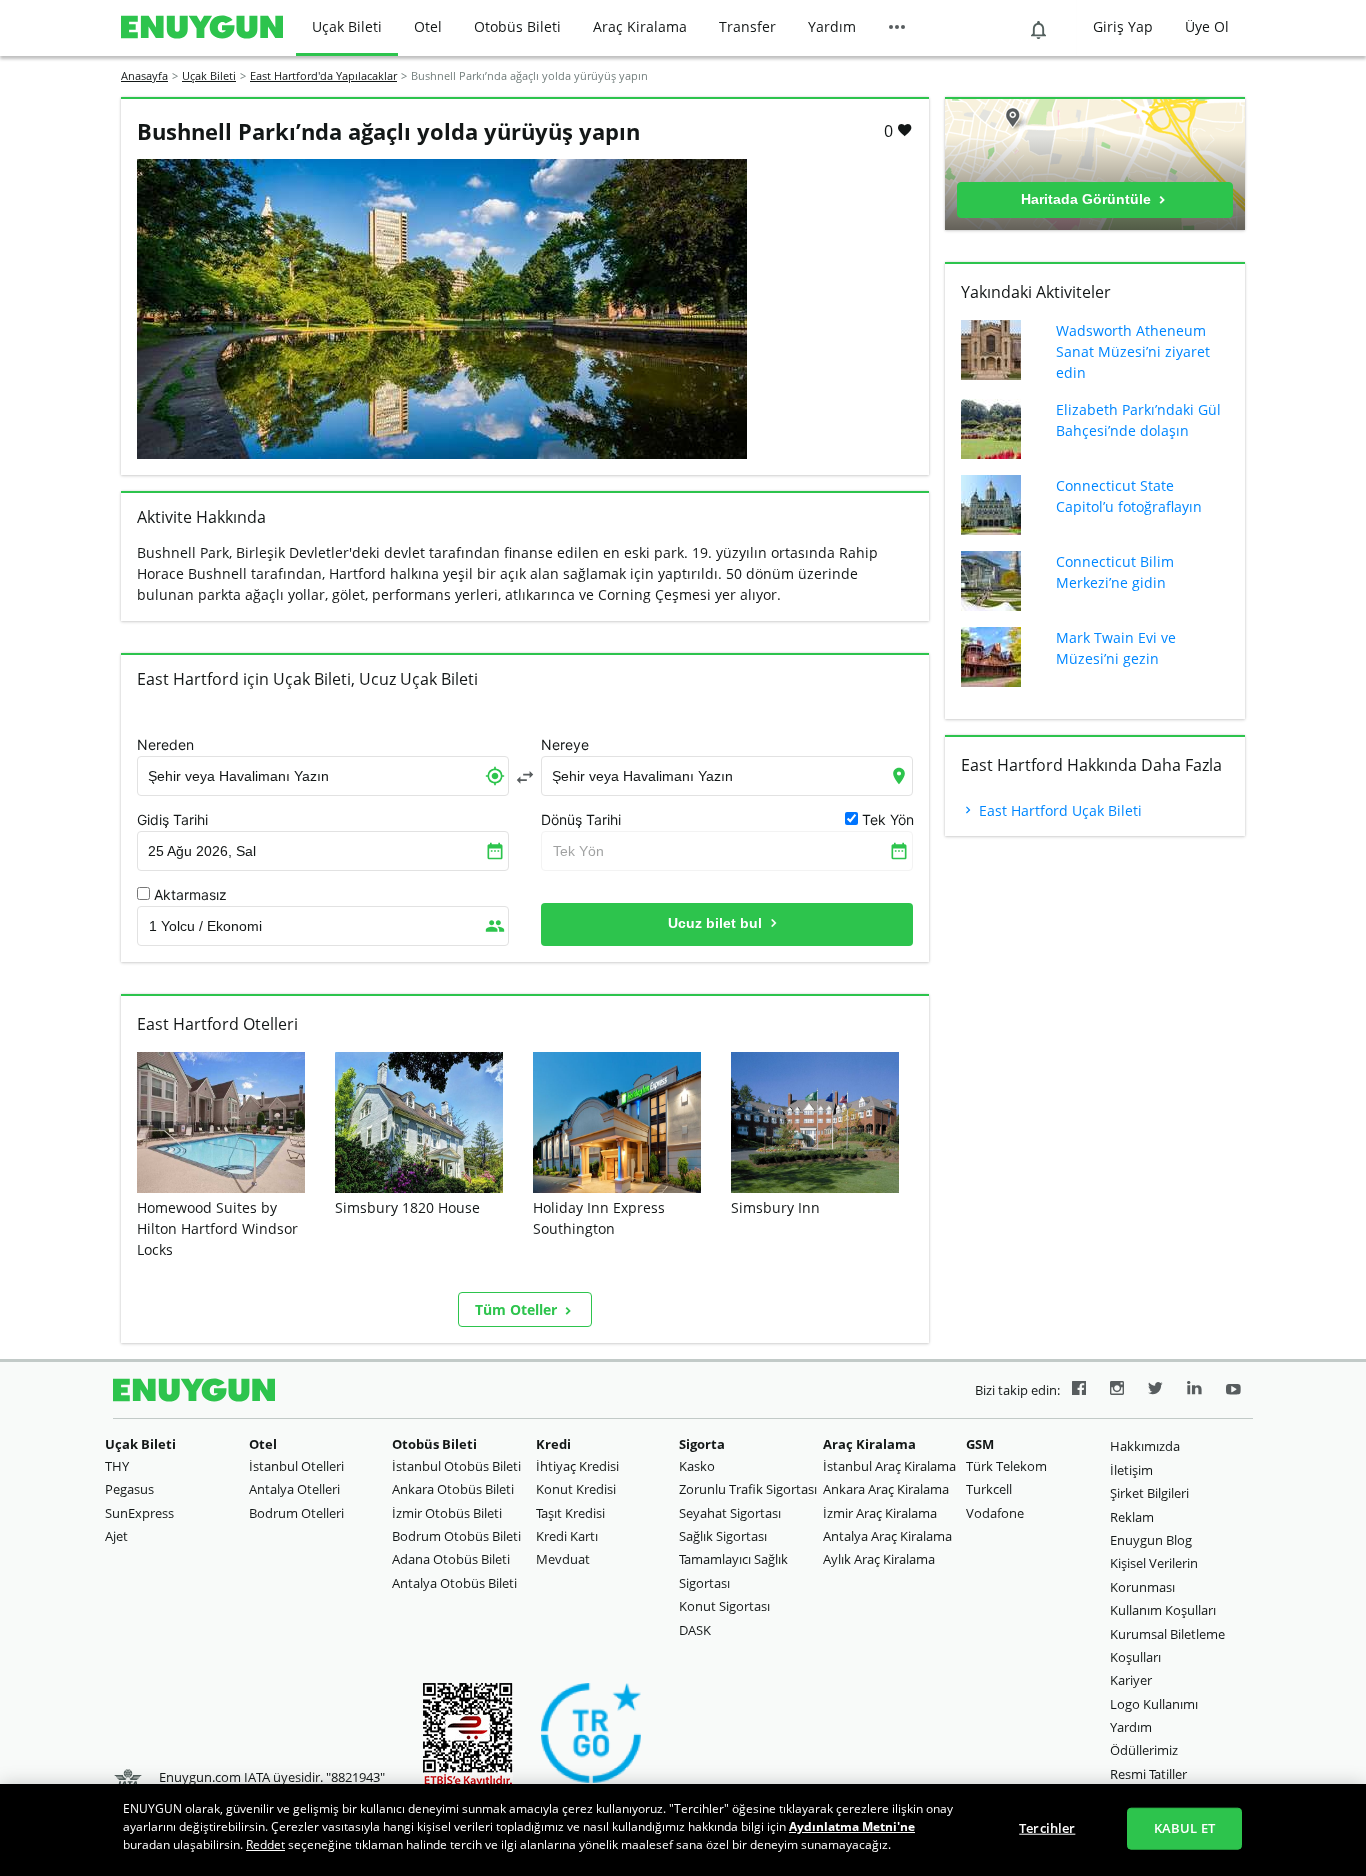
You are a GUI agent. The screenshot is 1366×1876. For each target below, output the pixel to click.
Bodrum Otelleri (296, 1513)
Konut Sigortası (724, 1606)
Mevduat (563, 1559)
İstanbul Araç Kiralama (889, 1466)
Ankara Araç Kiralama (886, 1489)
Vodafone (995, 1513)
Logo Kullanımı (1154, 1704)
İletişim (1131, 1470)
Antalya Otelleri (294, 1489)
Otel (428, 26)
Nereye (565, 745)
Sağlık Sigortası (723, 1536)
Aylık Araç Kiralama (879, 1559)
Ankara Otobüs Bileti (453, 1489)
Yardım (832, 26)
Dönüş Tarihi (581, 820)
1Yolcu (205, 926)
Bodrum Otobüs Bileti (456, 1536)
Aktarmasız (190, 895)
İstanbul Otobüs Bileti (456, 1466)
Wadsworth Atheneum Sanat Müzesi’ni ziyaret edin (1133, 351)
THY (117, 1466)
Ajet (116, 1536)
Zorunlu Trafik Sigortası (748, 1489)
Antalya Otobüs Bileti (454, 1583)
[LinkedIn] (1194, 1391)
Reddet (265, 1844)
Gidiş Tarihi (172, 820)
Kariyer (1131, 1680)
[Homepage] (202, 28)
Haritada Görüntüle (1088, 199)
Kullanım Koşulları (1163, 1610)
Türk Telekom (1006, 1466)
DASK (695, 1630)
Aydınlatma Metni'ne (852, 1826)
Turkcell (989, 1489)
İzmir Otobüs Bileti (447, 1513)
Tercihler (1047, 1828)
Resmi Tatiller (1148, 1774)
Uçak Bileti (347, 26)
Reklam (1132, 1517)
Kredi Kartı (567, 1536)
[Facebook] (1079, 1391)
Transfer (747, 26)
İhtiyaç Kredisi (577, 1466)
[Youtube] (1233, 1391)
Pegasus (129, 1489)
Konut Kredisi (576, 1489)
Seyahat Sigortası (730, 1513)
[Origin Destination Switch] (525, 777)
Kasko (697, 1466)
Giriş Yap (1123, 26)
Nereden (165, 745)
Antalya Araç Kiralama (887, 1536)
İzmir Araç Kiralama (880, 1513)
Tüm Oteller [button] (518, 1309)
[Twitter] (1155, 1391)
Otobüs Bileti (517, 26)
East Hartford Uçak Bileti (1058, 810)
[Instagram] (1117, 1391)
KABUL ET (1184, 1828)
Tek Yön (578, 851)
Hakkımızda (1145, 1446)
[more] (897, 28)
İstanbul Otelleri (296, 1466)
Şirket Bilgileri (1149, 1493)
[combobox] (323, 776)
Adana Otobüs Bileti (451, 1559)
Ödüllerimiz (1144, 1750)
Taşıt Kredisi (570, 1513)
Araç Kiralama (640, 26)
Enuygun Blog (1151, 1540)
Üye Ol (1207, 26)
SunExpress (139, 1513)
